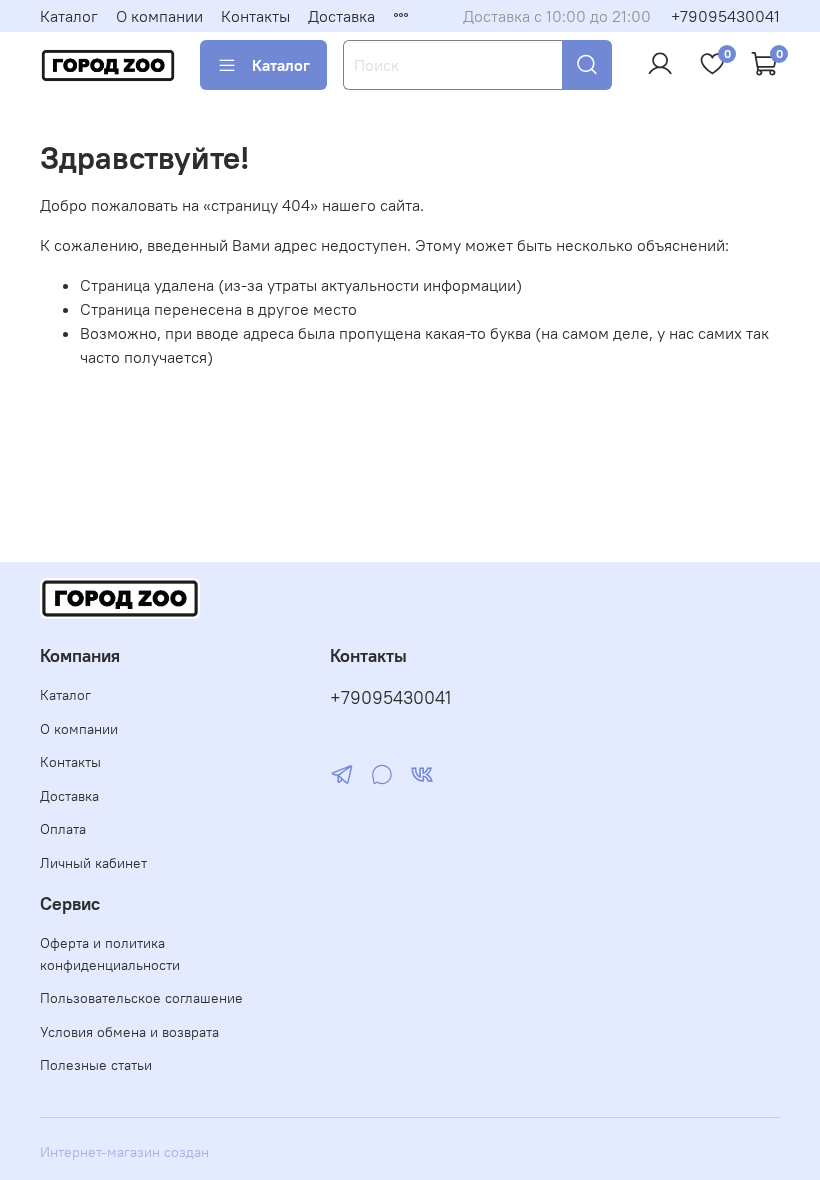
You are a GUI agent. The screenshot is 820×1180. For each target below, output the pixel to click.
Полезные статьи (96, 1065)
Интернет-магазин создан (124, 1152)
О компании (159, 16)
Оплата (63, 829)
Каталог (69, 16)
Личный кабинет (93, 863)
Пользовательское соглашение (141, 998)
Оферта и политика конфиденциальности (110, 954)
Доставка (341, 16)
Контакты (255, 16)
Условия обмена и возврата (129, 1032)
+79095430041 (725, 16)
